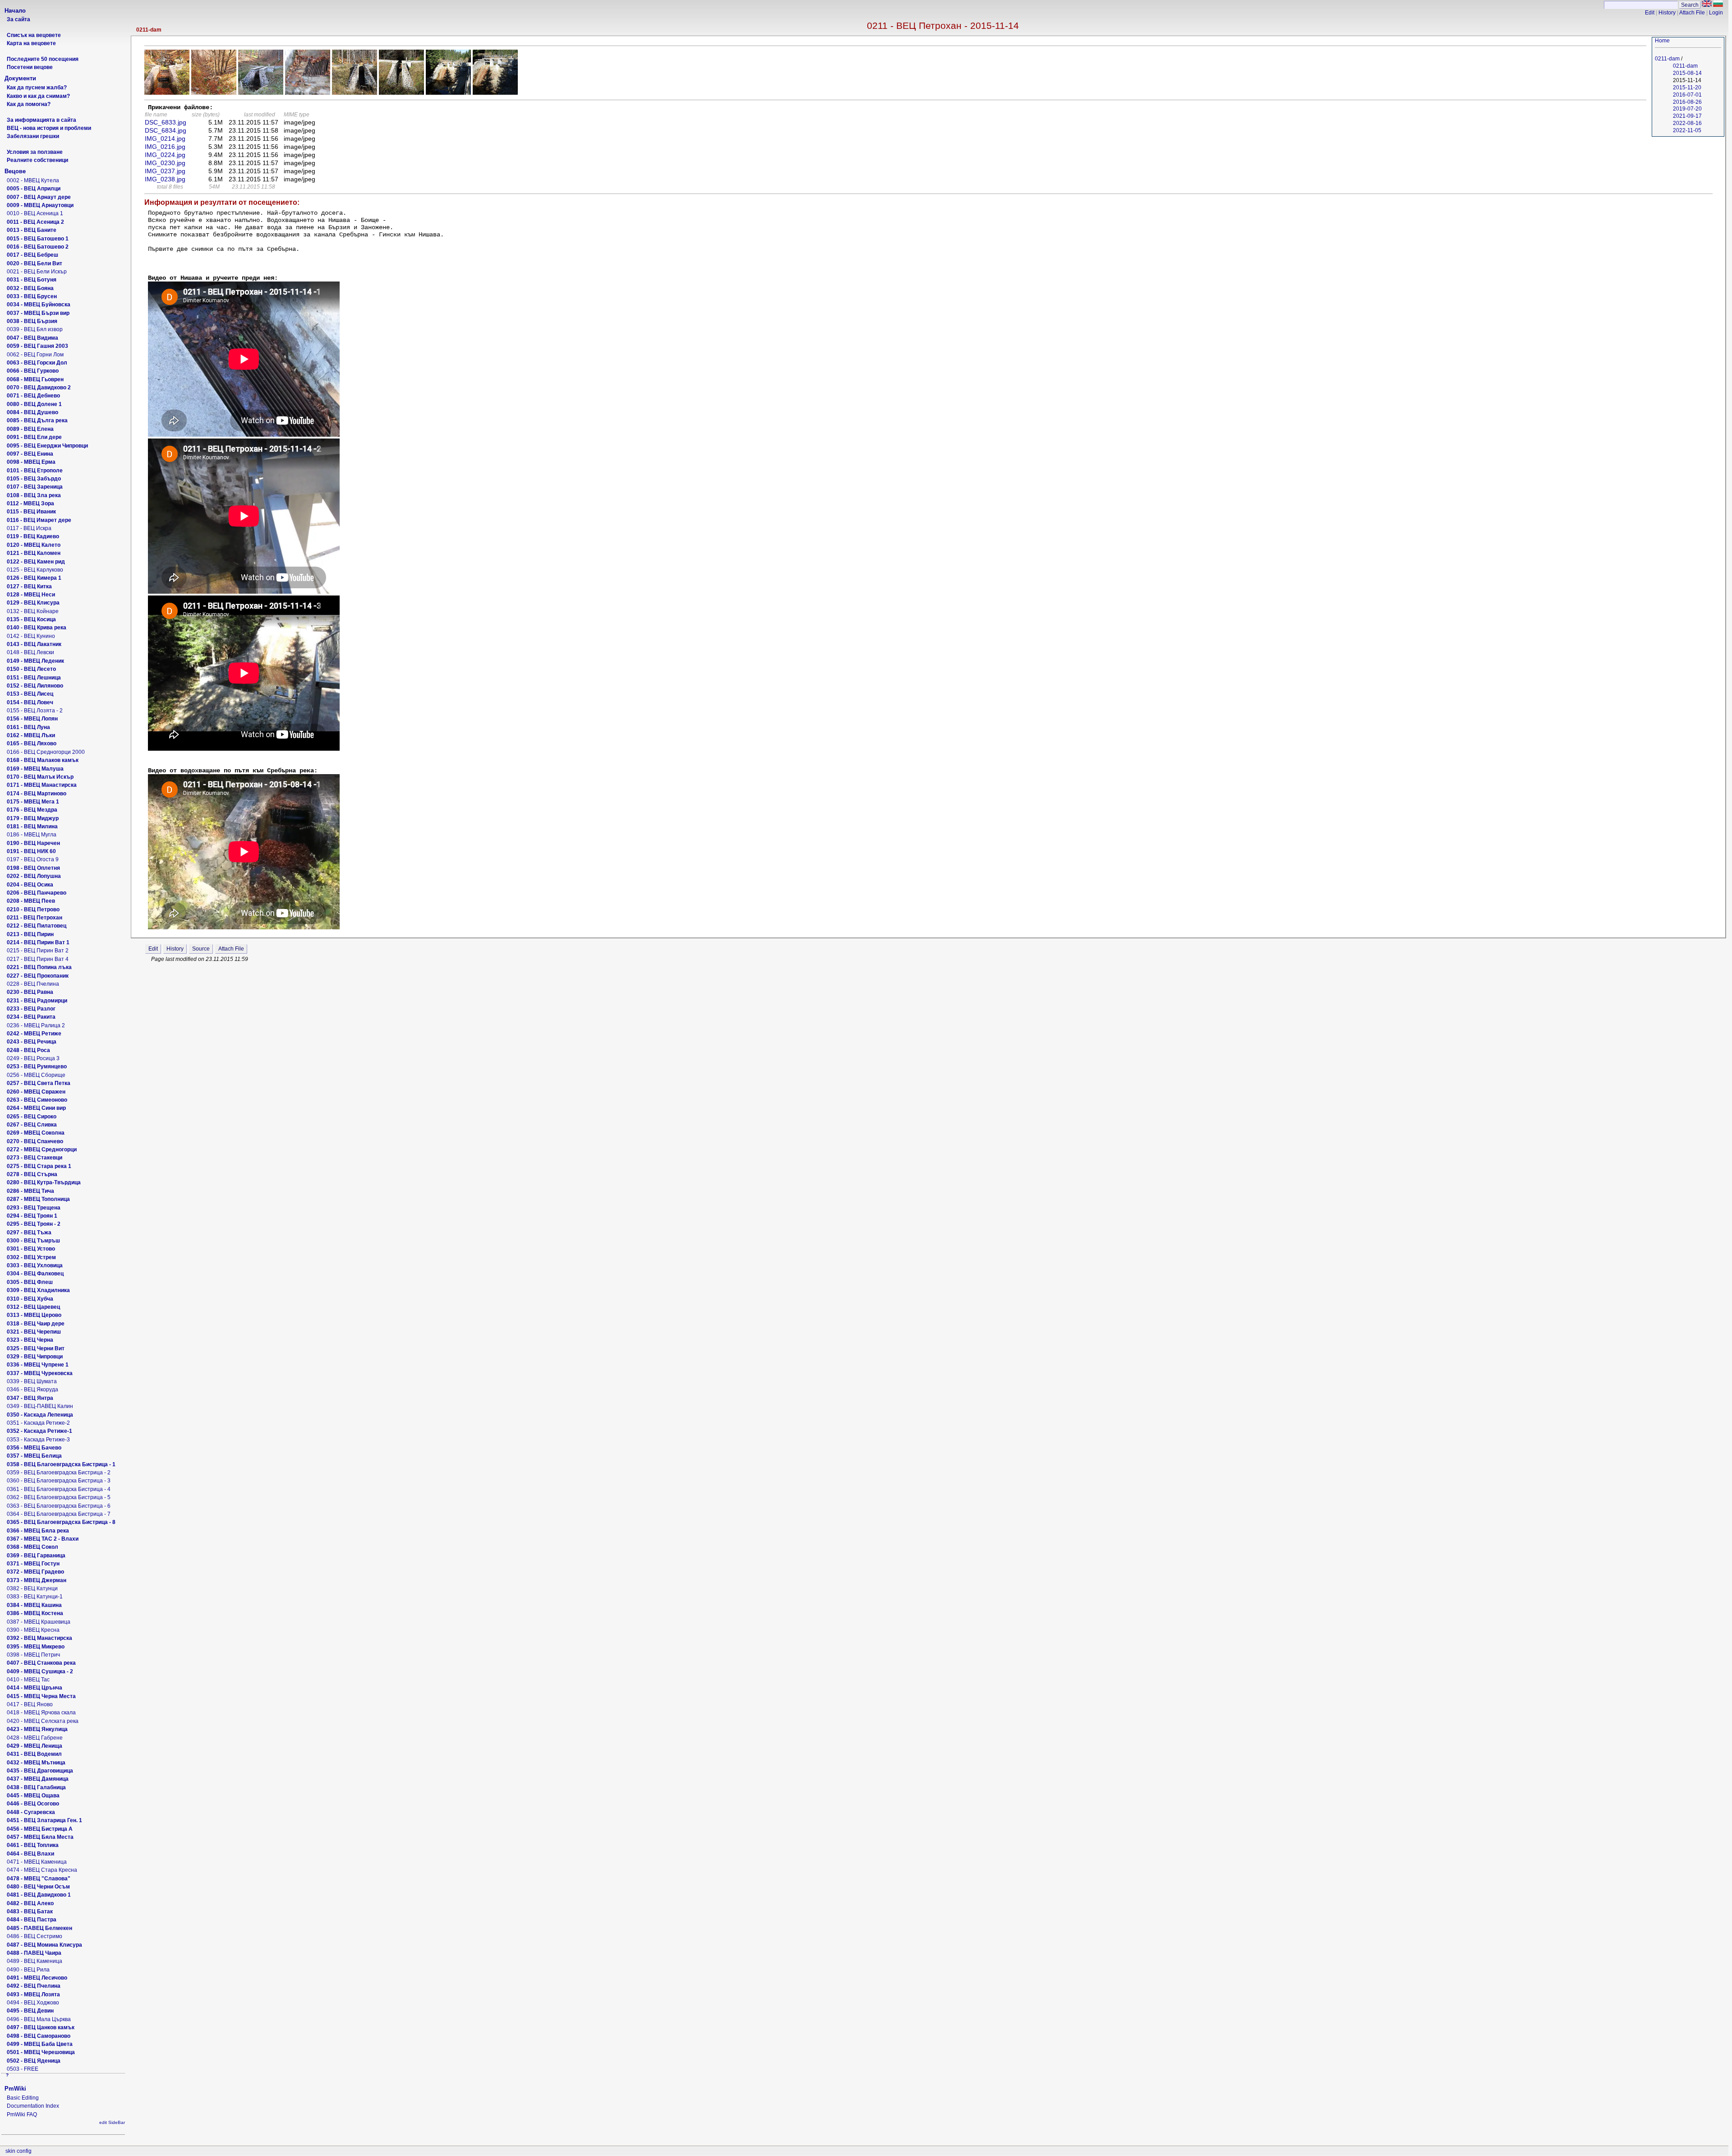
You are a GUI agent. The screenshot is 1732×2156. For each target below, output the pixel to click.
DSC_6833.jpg (166, 122)
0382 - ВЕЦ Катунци (32, 1588)
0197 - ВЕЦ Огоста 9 (33, 859)
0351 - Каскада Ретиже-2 (38, 1423)
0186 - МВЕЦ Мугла (32, 835)
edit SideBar (112, 2122)
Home (1662, 41)
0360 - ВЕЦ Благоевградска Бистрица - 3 (59, 1481)
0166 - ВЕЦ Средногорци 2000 (46, 752)
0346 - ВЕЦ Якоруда (32, 1390)
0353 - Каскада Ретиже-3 (38, 1440)
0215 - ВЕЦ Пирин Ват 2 (38, 951)
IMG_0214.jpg (165, 139)
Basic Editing (23, 2098)
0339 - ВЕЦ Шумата (32, 1381)
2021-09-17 (1687, 116)
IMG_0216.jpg (165, 147)
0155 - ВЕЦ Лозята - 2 (35, 711)
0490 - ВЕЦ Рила (28, 1970)
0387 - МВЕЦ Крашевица (39, 1622)
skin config (18, 2151)
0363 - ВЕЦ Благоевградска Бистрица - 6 (59, 1506)
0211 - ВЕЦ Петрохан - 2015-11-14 (943, 25)
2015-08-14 (1687, 73)
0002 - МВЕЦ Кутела (33, 180)
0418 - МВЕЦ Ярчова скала (41, 1713)
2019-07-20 (1687, 109)
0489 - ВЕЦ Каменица (35, 1961)
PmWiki (15, 2089)
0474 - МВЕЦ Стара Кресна (42, 1870)
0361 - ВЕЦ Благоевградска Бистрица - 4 (59, 1489)
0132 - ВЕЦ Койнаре (33, 611)
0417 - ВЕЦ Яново (30, 1704)
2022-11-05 (1687, 130)
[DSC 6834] (214, 92)
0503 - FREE (23, 2069)
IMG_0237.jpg (165, 171)
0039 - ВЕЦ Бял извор (35, 329)
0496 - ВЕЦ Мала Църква (39, 2019)
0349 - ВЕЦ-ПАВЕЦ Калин (40, 1406)
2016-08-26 (1687, 102)
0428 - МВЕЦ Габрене (35, 1738)
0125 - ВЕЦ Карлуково (35, 570)
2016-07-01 (1687, 95)
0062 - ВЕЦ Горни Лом (35, 355)
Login (1716, 13)
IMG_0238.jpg (165, 179)
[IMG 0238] (495, 92)
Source (201, 949)
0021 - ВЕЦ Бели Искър (37, 272)
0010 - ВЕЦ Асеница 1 (35, 213)
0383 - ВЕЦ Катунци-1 (35, 1597)
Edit (1650, 13)
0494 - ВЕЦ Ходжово (33, 2003)
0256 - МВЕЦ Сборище (36, 1075)
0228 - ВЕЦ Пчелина (33, 984)
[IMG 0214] (261, 92)
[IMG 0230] (401, 92)
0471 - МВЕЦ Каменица (37, 1862)
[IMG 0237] (448, 92)
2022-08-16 (1687, 123)
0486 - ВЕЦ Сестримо (35, 1936)
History (1667, 13)
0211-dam (149, 30)
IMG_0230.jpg (165, 163)
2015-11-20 (1687, 88)
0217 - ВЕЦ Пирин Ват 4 (38, 959)
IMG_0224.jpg (165, 155)
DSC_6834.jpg (166, 130)
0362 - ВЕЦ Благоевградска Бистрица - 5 (59, 1497)
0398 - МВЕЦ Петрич (33, 1655)
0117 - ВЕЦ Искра (29, 528)
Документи (20, 78)
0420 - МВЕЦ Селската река (43, 1721)
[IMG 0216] (308, 92)
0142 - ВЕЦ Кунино (31, 636)
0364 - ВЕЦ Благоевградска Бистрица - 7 (59, 1514)
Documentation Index (33, 2106)
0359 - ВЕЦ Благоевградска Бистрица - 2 (59, 1473)
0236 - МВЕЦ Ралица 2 (36, 1025)
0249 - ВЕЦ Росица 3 (33, 1058)
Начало (15, 11)
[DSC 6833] (167, 92)
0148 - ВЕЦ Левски (30, 652)
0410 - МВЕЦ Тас (28, 1680)
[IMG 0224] (355, 92)
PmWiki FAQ (22, 2114)
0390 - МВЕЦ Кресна (33, 1630)
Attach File (1692, 13)
